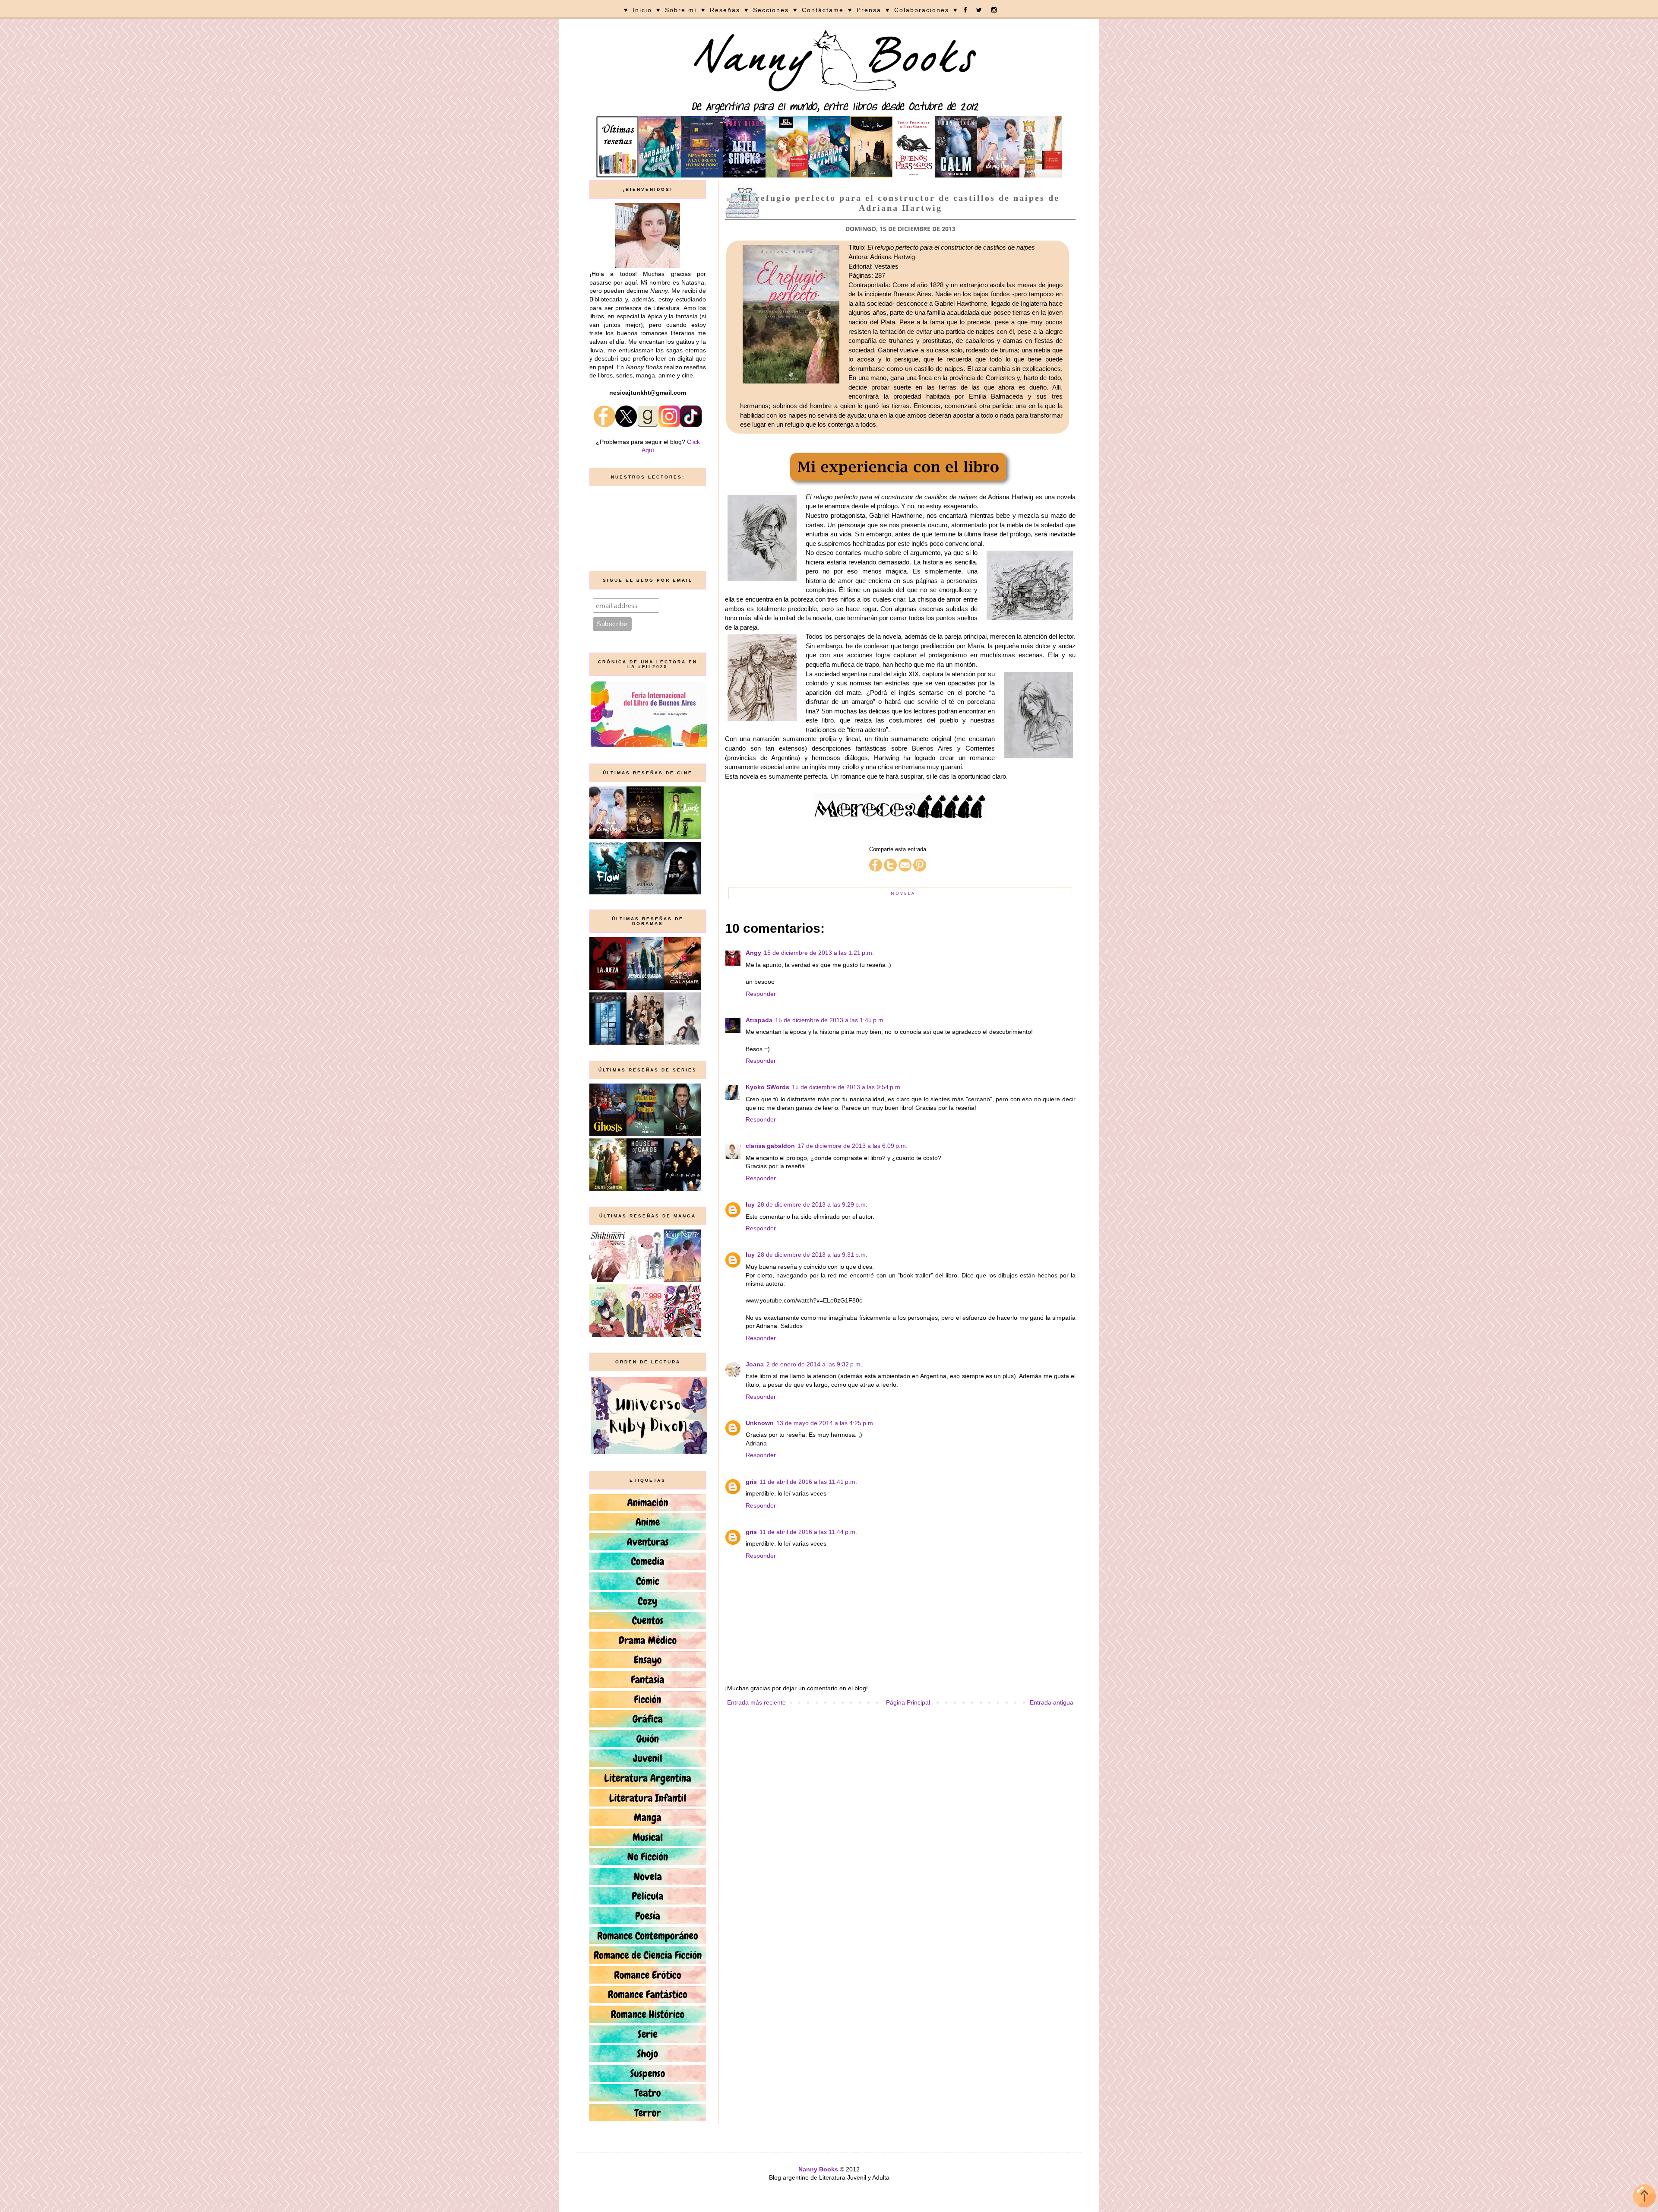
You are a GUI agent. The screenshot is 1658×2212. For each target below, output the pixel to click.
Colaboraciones (922, 10)
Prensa (869, 10)
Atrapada (759, 1020)
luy (750, 1204)
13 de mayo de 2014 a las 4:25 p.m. (826, 1423)
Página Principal (908, 1702)
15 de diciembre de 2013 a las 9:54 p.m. (847, 1087)
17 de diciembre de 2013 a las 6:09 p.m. (853, 1146)
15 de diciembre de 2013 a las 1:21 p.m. (819, 953)
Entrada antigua (1052, 1702)
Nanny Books (818, 2169)
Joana (755, 1364)
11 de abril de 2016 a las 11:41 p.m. (808, 1482)
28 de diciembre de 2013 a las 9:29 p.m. (812, 1204)
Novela (903, 893)
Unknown (760, 1423)
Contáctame (823, 10)
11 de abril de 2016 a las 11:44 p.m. (808, 1532)
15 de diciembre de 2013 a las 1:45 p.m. (830, 1020)
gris (751, 1482)
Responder (761, 994)
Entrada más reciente (756, 1702)
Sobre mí (681, 10)
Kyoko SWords (767, 1087)
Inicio (642, 10)
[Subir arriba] (1644, 2197)
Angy (753, 953)
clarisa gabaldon (770, 1146)
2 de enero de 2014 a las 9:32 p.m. (814, 1364)
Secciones (771, 10)
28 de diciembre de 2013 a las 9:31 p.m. (812, 1255)
